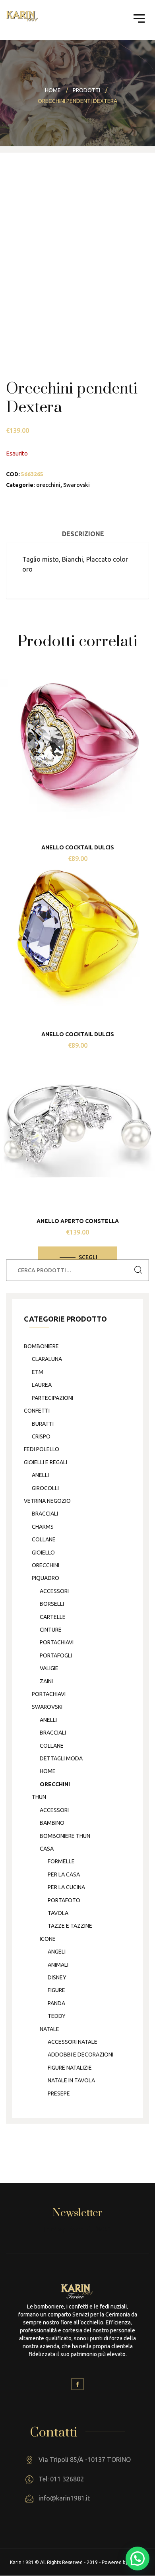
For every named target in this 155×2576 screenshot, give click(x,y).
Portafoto (64, 1900)
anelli (40, 1475)
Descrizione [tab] (83, 534)
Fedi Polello (42, 1449)
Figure (56, 1990)
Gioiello (43, 1553)
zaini (46, 1681)
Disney (57, 1977)
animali (58, 1965)
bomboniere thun (65, 1836)
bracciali (45, 1514)
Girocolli (45, 1488)
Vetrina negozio (47, 1501)
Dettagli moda (61, 1758)
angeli (57, 1952)
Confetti (37, 1411)
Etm (38, 1372)
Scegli (88, 1257)
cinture (51, 1630)
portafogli (56, 1655)
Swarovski (77, 485)
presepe (59, 2093)
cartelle (53, 1617)
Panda (56, 2003)
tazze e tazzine (70, 1926)
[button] (138, 2559)
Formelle (61, 1861)
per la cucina (66, 1887)
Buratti (43, 1424)
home (48, 1771)
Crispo (41, 1436)
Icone (48, 1939)
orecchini (48, 485)
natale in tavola (71, 2080)
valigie (49, 1668)
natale (49, 2029)
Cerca (138, 1270)
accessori (54, 1591)
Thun (39, 1797)
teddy (57, 2016)
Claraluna (47, 1359)
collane (44, 1539)
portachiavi (57, 1642)
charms (43, 1527)
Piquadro (46, 1578)
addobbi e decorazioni (80, 2055)
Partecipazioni (52, 1398)
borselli (52, 1604)
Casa (47, 1849)
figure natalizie (70, 2068)
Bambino (52, 1823)
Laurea (42, 1385)
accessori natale (73, 2042)
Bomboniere (41, 1346)
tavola (58, 1913)
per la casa (64, 1874)
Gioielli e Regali (46, 1462)
